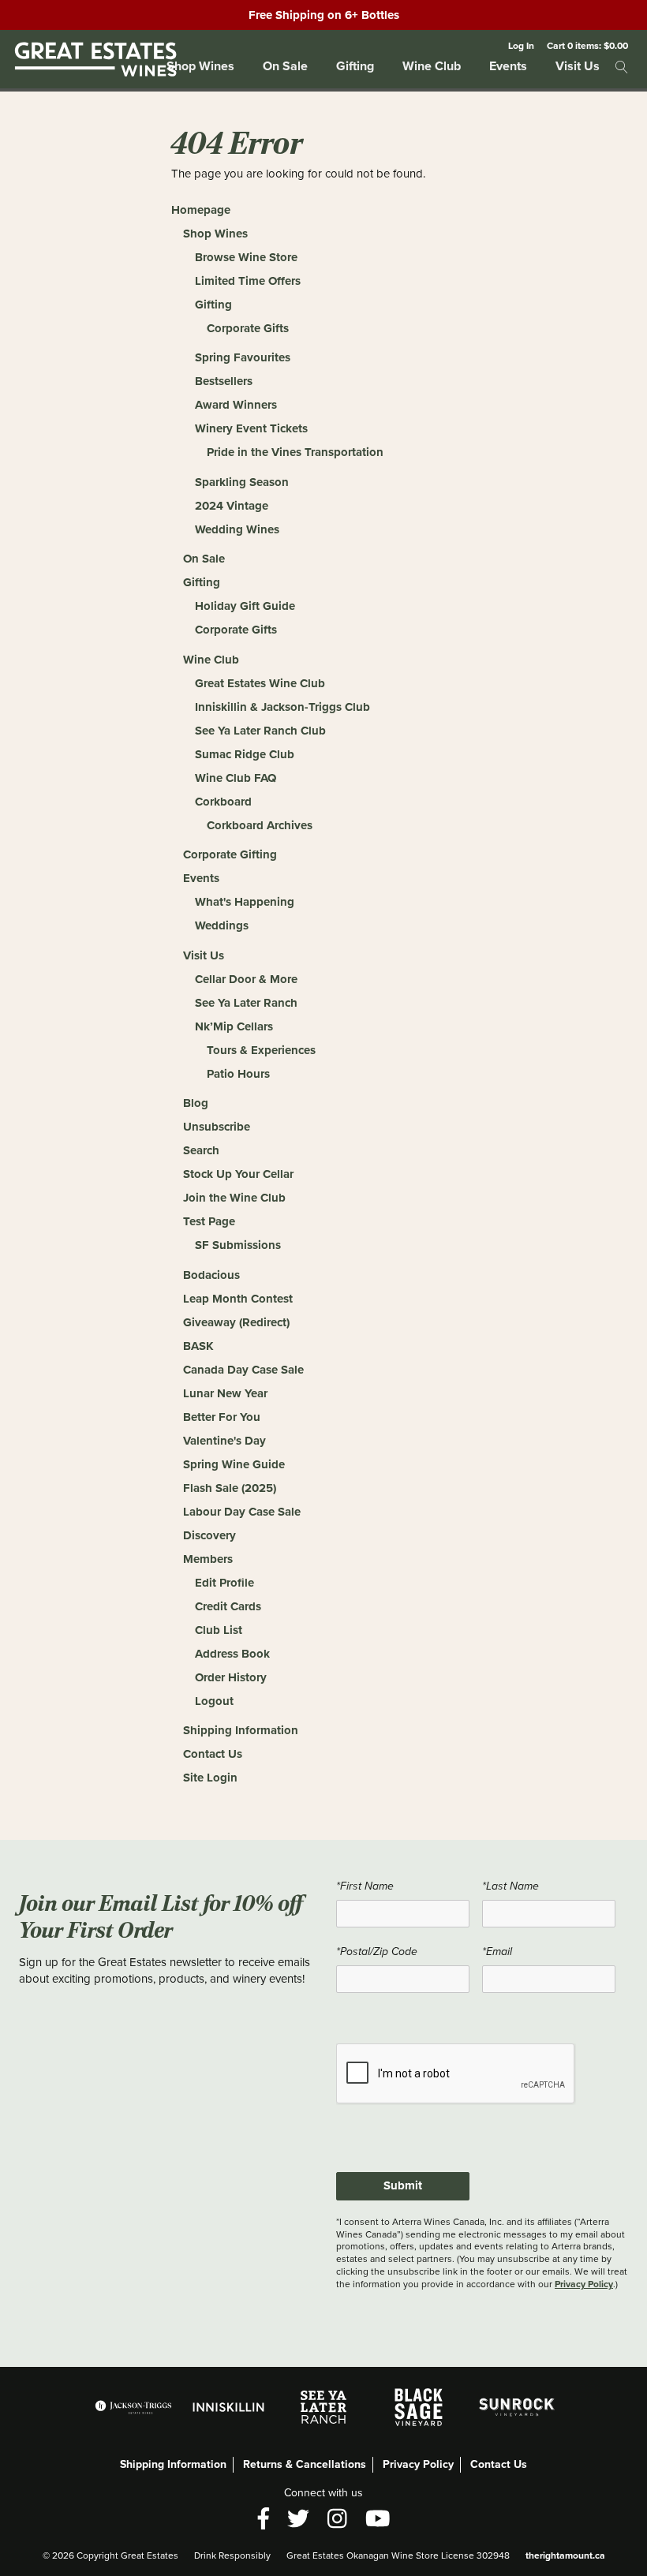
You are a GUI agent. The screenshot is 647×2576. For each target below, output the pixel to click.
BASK (198, 1346)
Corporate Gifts (248, 328)
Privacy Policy (584, 2284)
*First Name (365, 1886)
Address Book (232, 1654)
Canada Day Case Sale (243, 1370)
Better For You (222, 1417)
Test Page (209, 1221)
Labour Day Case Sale (242, 1512)
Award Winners (236, 405)
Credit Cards (228, 1606)
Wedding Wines (237, 529)
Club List (219, 1630)
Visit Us (578, 66)
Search (201, 1150)
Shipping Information (241, 1730)
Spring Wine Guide (234, 1464)
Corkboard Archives (260, 825)
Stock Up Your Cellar (238, 1174)
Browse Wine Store (246, 257)
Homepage (201, 210)
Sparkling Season (242, 482)
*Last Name (510, 1886)
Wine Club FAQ (236, 778)
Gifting (355, 66)
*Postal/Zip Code (377, 1952)
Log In (521, 45)
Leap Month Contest (238, 1299)
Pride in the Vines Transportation (295, 452)
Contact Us (213, 1754)
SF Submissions (238, 1245)
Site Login (210, 1778)
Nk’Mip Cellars (234, 1026)
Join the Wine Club (234, 1198)
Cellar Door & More (246, 979)
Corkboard (223, 802)
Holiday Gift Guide (245, 606)
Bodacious (211, 1275)
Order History (231, 1677)
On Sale (285, 66)
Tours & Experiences (261, 1050)
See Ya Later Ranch (246, 1003)
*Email (497, 1952)
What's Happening (245, 902)
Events (508, 66)
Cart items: (587, 45)
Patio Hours (238, 1074)
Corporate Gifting (230, 854)
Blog (196, 1103)
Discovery (209, 1535)
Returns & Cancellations (305, 2464)
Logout (214, 1701)
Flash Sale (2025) (230, 1488)
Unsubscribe (217, 1127)
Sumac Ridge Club (245, 754)
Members (208, 1559)
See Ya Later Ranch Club (260, 731)
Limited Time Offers (248, 281)
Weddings (222, 925)
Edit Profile (224, 1583)
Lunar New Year (225, 1393)
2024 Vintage (232, 506)
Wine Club (432, 66)
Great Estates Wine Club (260, 683)
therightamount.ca (565, 2555)
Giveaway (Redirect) (236, 1322)
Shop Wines (200, 66)
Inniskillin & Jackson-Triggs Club (282, 707)
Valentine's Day (224, 1441)
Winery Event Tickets (251, 428)
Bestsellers (224, 381)
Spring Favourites (243, 357)
